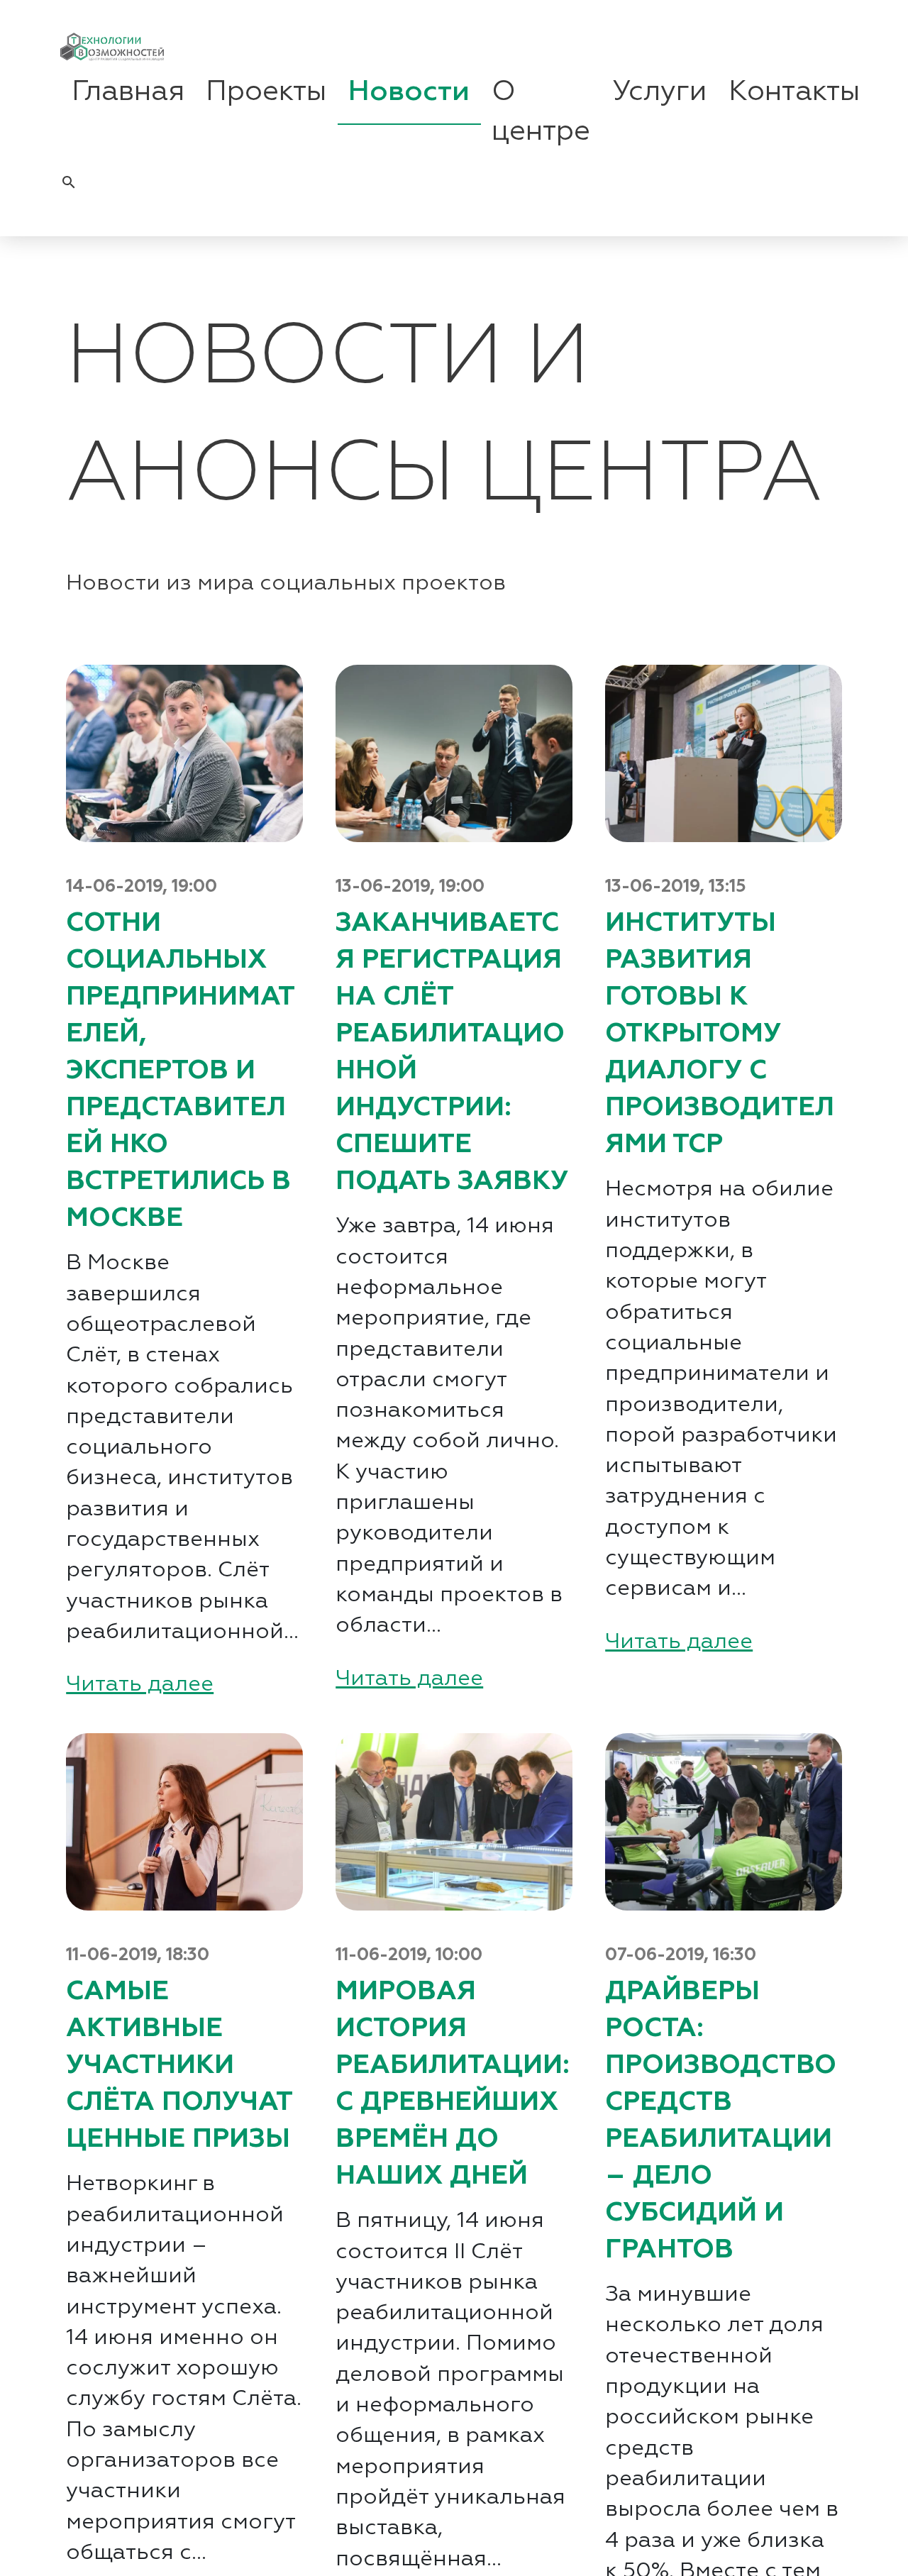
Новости (409, 92)
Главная (128, 92)
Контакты (794, 92)
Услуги (659, 92)
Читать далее (140, 1685)
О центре (541, 112)
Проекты (266, 92)
